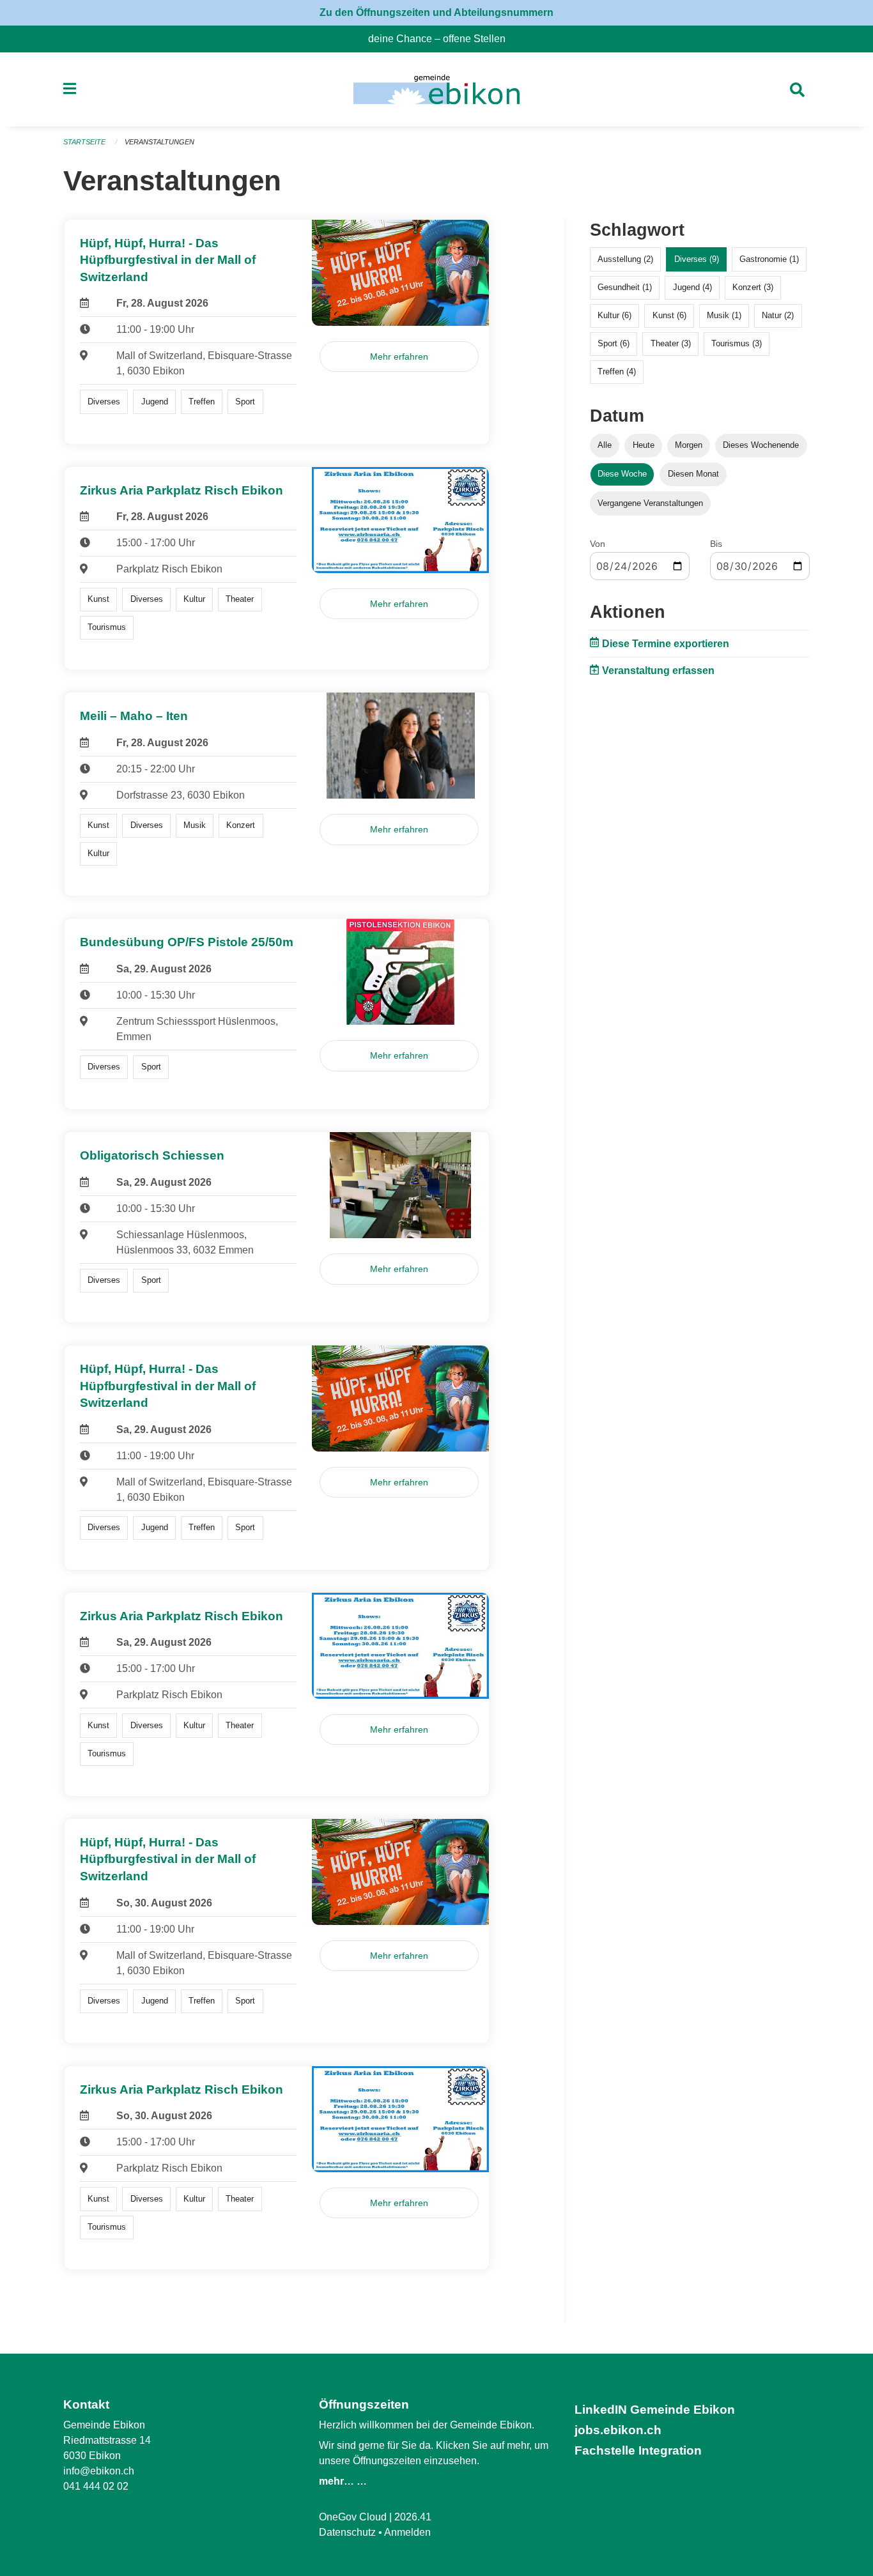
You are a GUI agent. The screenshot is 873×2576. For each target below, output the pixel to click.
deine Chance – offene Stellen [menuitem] (442, 39)
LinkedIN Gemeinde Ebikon (655, 2410)
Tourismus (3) (737, 343)
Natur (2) (778, 315)
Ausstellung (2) (625, 259)
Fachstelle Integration (638, 2450)
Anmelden (407, 2532)
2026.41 (413, 2517)
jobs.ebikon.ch (618, 2430)
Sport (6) (614, 343)
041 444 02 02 (96, 2486)
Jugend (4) (692, 287)
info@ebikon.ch (99, 2471)
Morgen (689, 445)
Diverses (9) (697, 259)
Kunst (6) (669, 315)
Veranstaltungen (159, 142)
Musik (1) (724, 315)
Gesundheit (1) (625, 287)
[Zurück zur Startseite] (436, 89)
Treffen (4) (617, 372)
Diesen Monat (693, 474)
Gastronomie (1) (769, 259)
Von (598, 544)
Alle (605, 445)
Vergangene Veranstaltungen (650, 503)
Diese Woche (622, 474)
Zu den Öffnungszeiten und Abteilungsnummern (436, 12)
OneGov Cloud (353, 2517)
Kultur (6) (614, 315)
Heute (644, 445)
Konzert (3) (753, 287)
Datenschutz (347, 2532)
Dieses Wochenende (761, 445)
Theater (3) (671, 343)
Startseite (84, 142)
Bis (716, 544)
